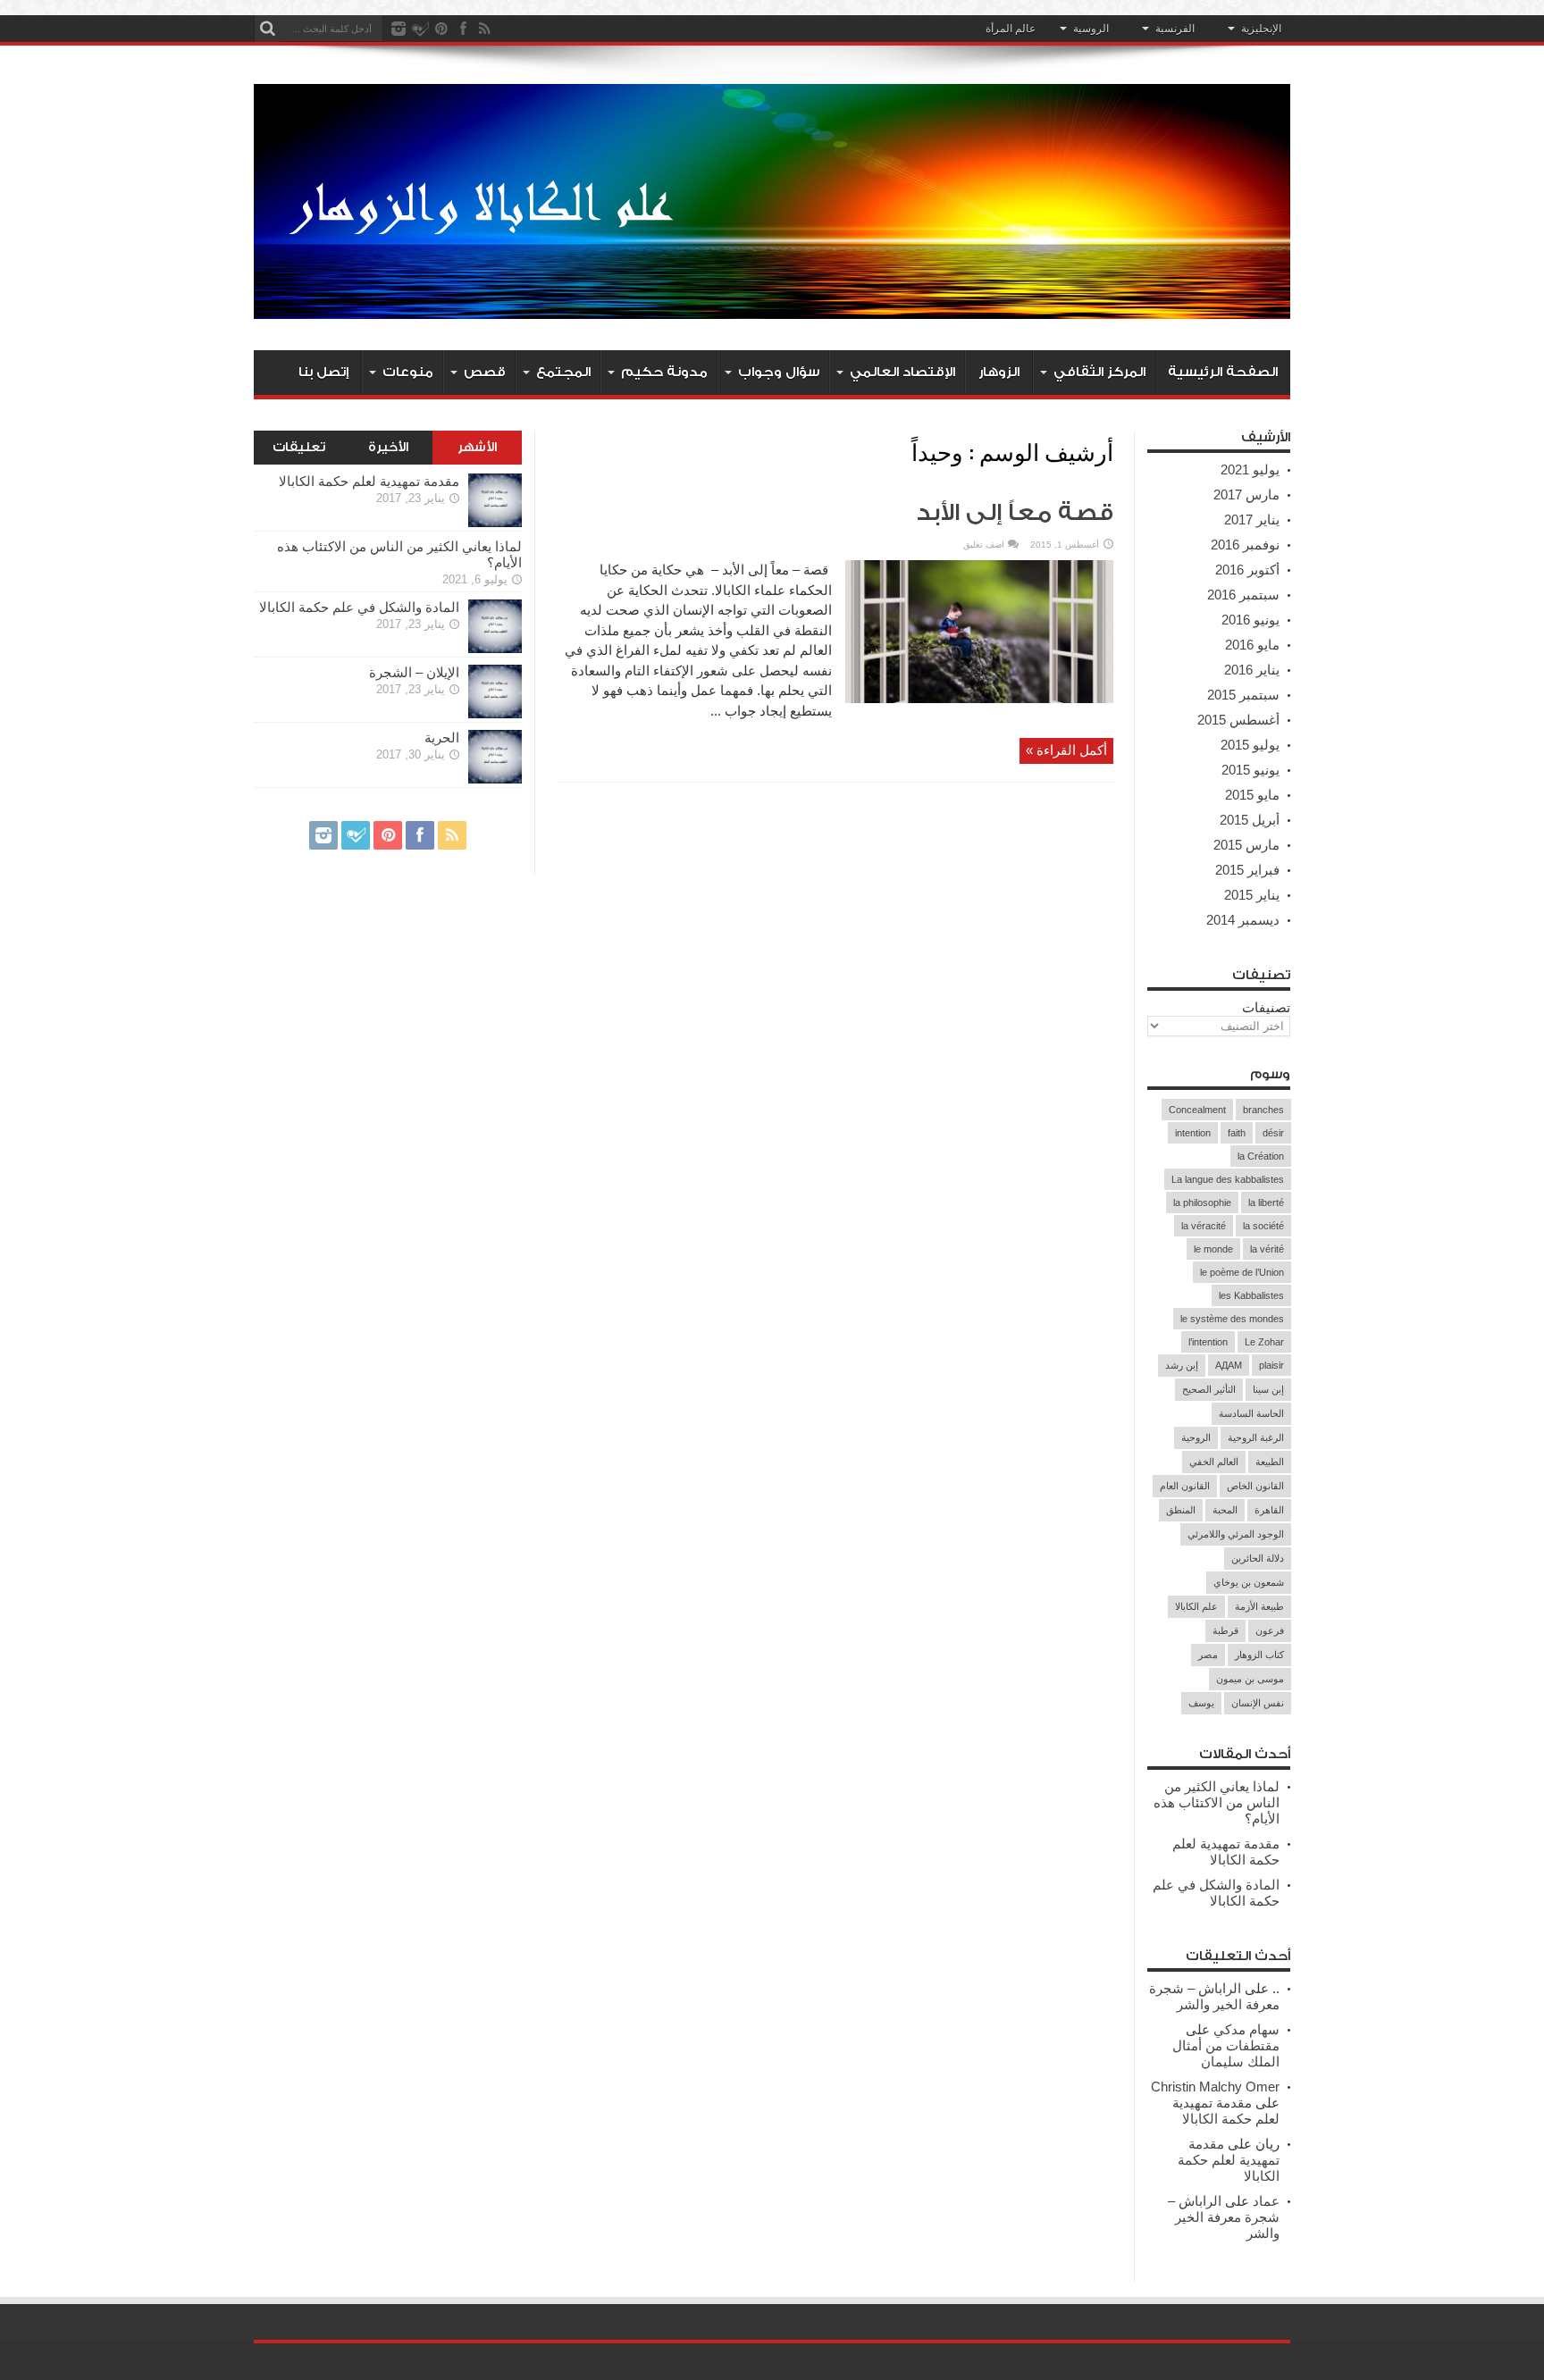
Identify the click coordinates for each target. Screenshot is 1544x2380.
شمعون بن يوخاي (1249, 1582)
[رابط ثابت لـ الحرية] (495, 779)
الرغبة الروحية (1256, 1437)
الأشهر (477, 448)
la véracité (1204, 1226)
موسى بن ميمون (1250, 1679)
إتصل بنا (323, 372)
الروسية (1091, 29)
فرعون (1270, 1630)
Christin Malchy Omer (1215, 2087)
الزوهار (999, 372)
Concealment (1197, 1110)
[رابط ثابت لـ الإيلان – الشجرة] (495, 713)
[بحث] (267, 29)
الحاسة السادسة (1251, 1413)
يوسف (1201, 1703)
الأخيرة (388, 448)
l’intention (1208, 1342)
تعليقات (299, 448)
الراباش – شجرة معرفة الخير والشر (1214, 1996)
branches (1263, 1110)
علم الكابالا (1196, 1606)
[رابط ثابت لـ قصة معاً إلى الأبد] (979, 698)
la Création (1261, 1156)
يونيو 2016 (1250, 620)
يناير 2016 (1252, 670)
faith (1237, 1133)
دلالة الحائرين (1258, 1558)
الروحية (1196, 1437)
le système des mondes (1232, 1319)
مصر (1208, 1655)
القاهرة (1269, 1510)
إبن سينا (1268, 1389)
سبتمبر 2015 (1243, 695)
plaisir (1271, 1365)
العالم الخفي (1214, 1462)
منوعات (408, 372)
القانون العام (1185, 1486)
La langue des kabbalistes (1228, 1179)
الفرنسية (1175, 29)
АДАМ (1229, 1365)
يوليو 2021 (1250, 469)
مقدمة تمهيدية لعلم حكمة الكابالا (1226, 1852)
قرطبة (1225, 1630)
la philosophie (1202, 1203)
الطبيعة (1270, 1462)
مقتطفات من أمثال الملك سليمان (1226, 2053)
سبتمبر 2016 (1243, 595)
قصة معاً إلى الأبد (1015, 513)
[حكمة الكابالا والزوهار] (772, 306)
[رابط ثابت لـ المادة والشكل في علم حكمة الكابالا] (495, 648)
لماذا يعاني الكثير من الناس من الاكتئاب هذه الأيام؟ (1217, 1802)
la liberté (1266, 1203)
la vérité (1267, 1249)
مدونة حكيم (664, 372)
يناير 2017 (1252, 520)
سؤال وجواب (779, 372)
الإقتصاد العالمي (902, 372)
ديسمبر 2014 (1243, 920)
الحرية (442, 737)
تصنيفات (1266, 1007)
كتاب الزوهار (1259, 1655)
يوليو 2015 (1250, 745)
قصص (485, 372)
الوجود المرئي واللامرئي (1236, 1534)
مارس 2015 (1246, 845)
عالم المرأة (1011, 29)
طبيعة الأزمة (1259, 1606)
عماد (1266, 2201)
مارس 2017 (1246, 494)
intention (1193, 1133)
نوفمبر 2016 (1245, 545)
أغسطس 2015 (1238, 720)
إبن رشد (1182, 1365)
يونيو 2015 (1250, 770)
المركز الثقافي (1099, 372)
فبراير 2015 (1247, 870)
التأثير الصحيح (1209, 1389)
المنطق (1181, 1510)
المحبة (1225, 1510)
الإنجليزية (1261, 29)
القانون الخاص (1255, 1486)
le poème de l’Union (1242, 1272)
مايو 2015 (1252, 795)
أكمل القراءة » (1066, 750)
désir (1273, 1133)
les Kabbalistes (1251, 1295)
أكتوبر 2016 (1247, 570)
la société (1263, 1226)
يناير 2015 (1252, 895)
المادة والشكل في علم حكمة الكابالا (1216, 1893)
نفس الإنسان (1258, 1703)
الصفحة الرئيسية (1223, 372)
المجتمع (563, 372)
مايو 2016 (1252, 645)
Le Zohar (1264, 1342)
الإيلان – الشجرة (414, 672)
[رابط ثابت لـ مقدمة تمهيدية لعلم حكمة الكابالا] (495, 522)
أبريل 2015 (1250, 820)
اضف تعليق (984, 545)
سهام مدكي (1246, 2029)
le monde (1213, 1249)
